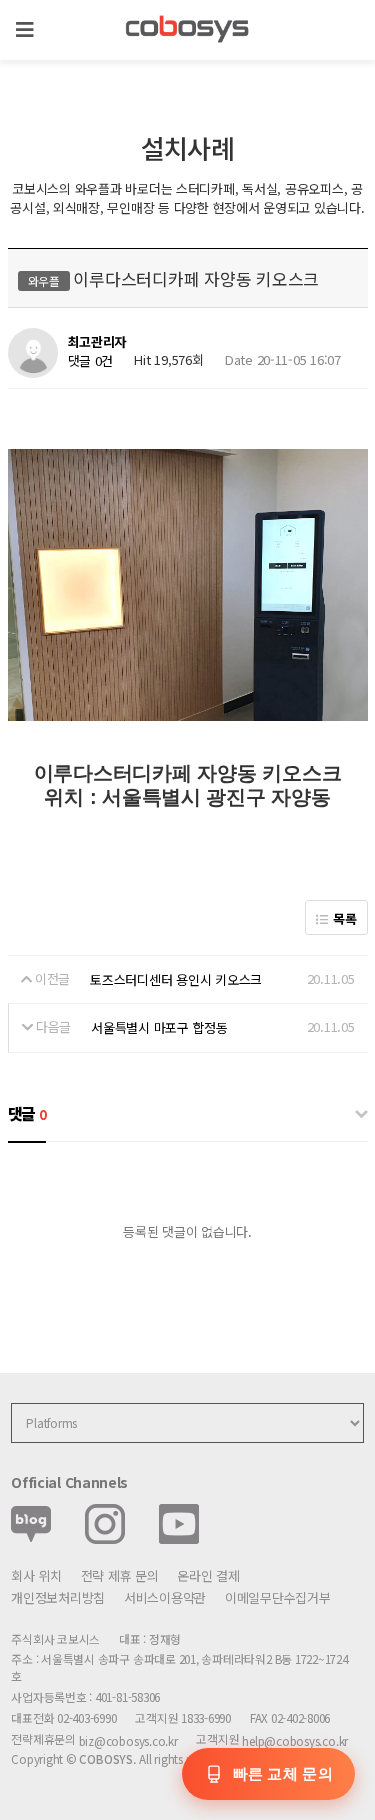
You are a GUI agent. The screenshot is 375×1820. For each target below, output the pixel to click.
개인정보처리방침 (58, 1597)
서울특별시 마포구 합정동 (159, 1027)
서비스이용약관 (165, 1597)
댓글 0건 (91, 360)
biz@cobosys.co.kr (128, 1740)
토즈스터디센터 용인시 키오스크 (176, 979)
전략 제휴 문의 (120, 1575)
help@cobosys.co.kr (295, 1740)
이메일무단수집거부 (278, 1597)
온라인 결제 (208, 1575)
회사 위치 (36, 1575)
